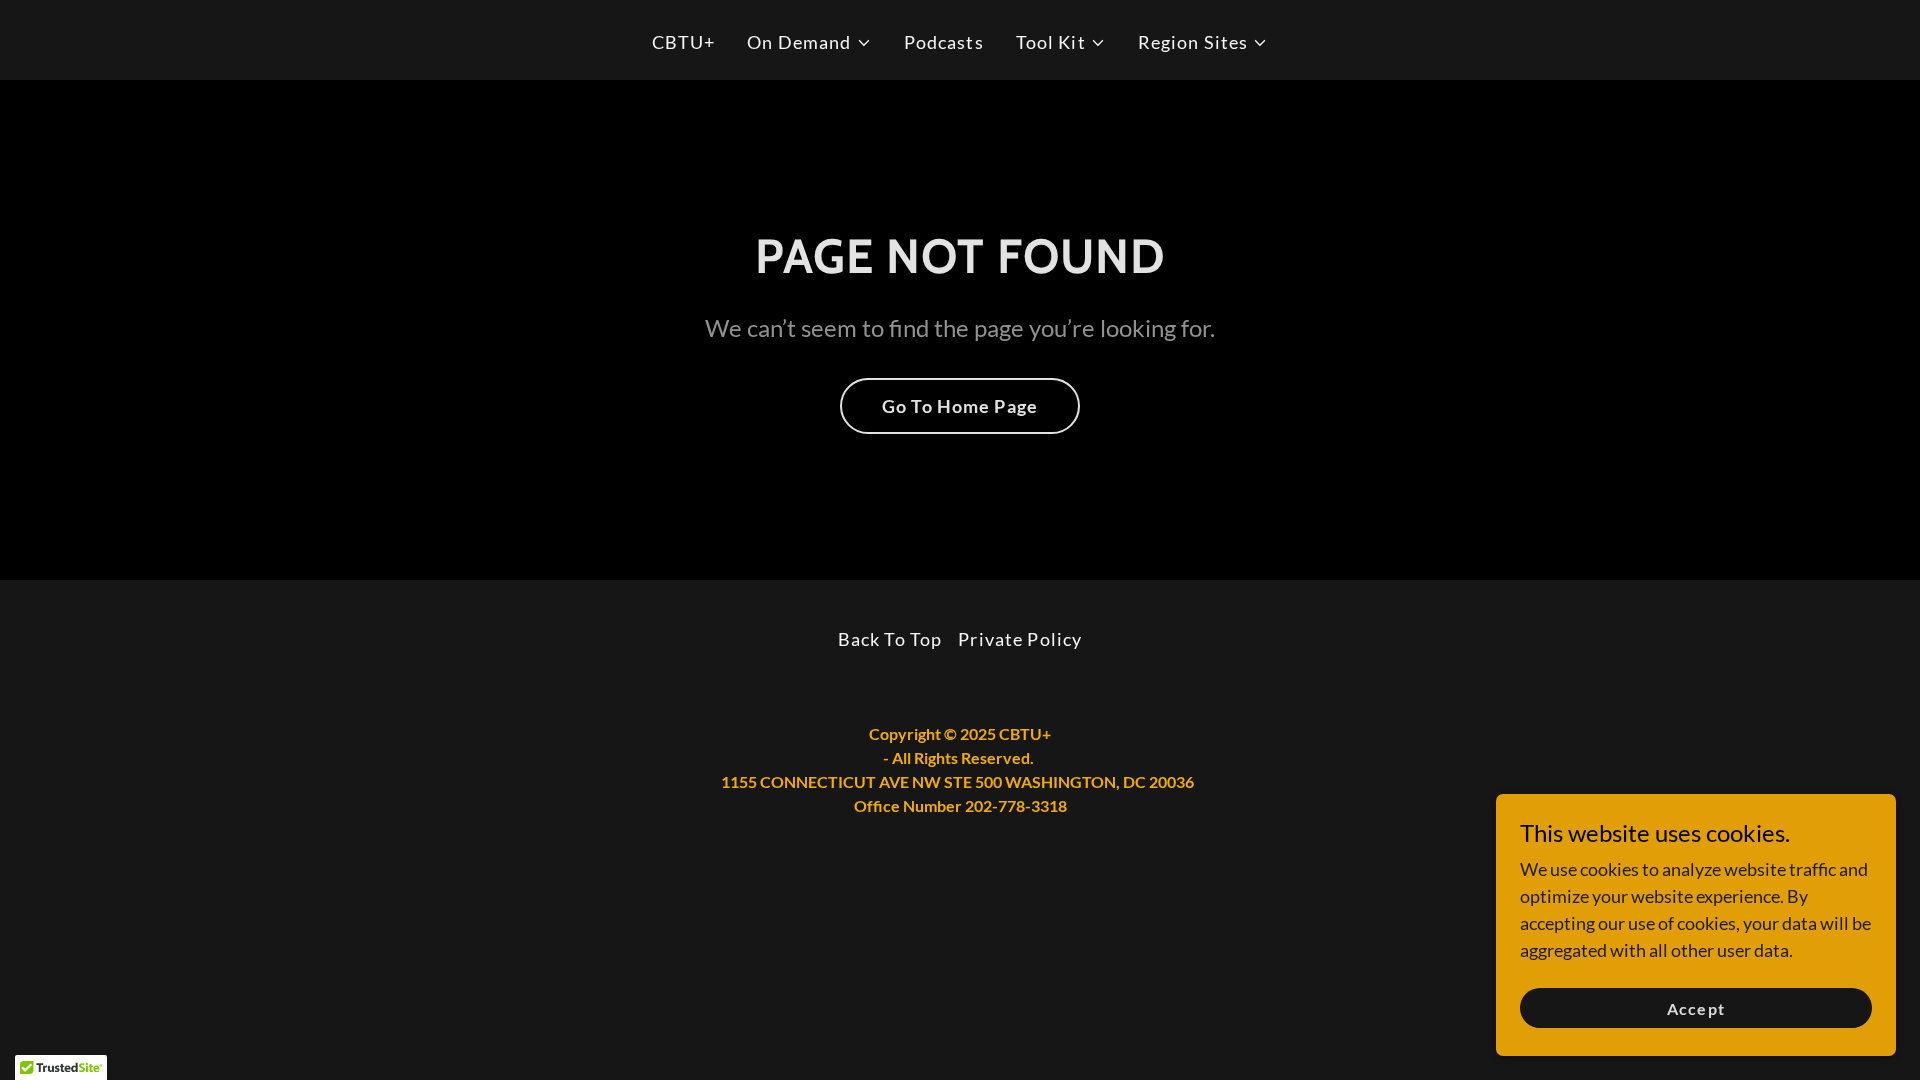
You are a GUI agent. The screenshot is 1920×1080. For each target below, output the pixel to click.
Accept (1695, 1008)
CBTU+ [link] (684, 42)
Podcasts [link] (944, 42)
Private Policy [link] (1020, 639)
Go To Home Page (960, 406)
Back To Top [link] (890, 639)
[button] (809, 42)
